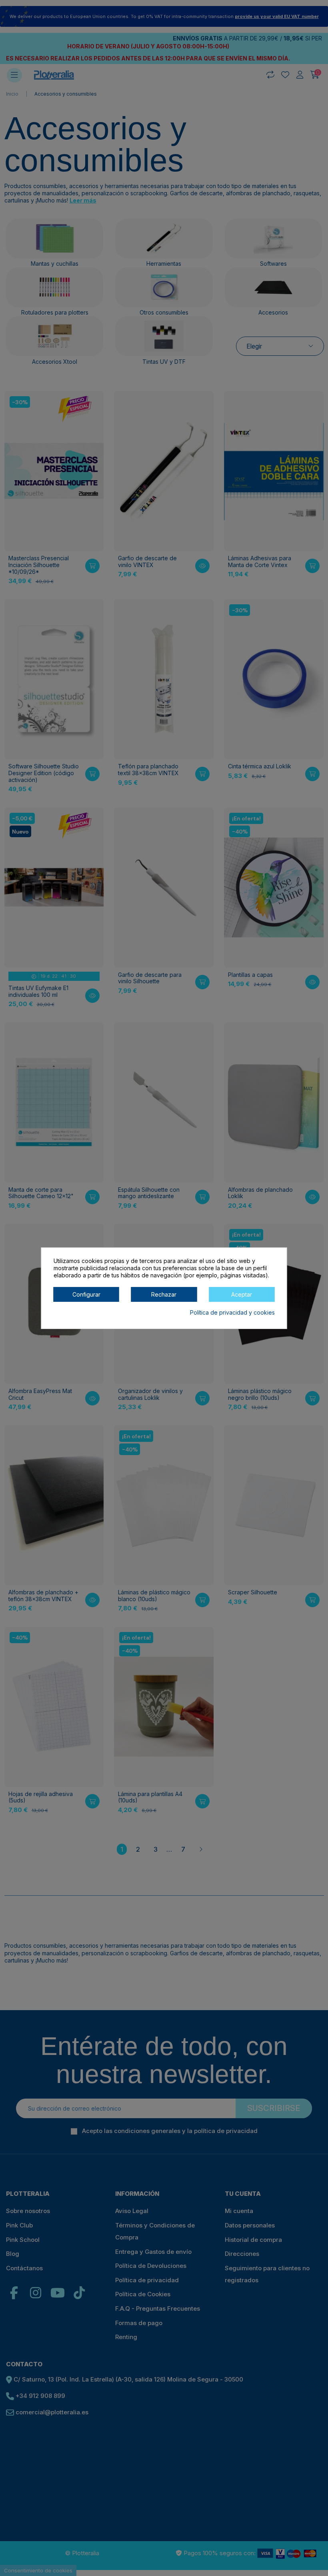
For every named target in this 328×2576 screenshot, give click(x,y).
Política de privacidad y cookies (232, 1312)
